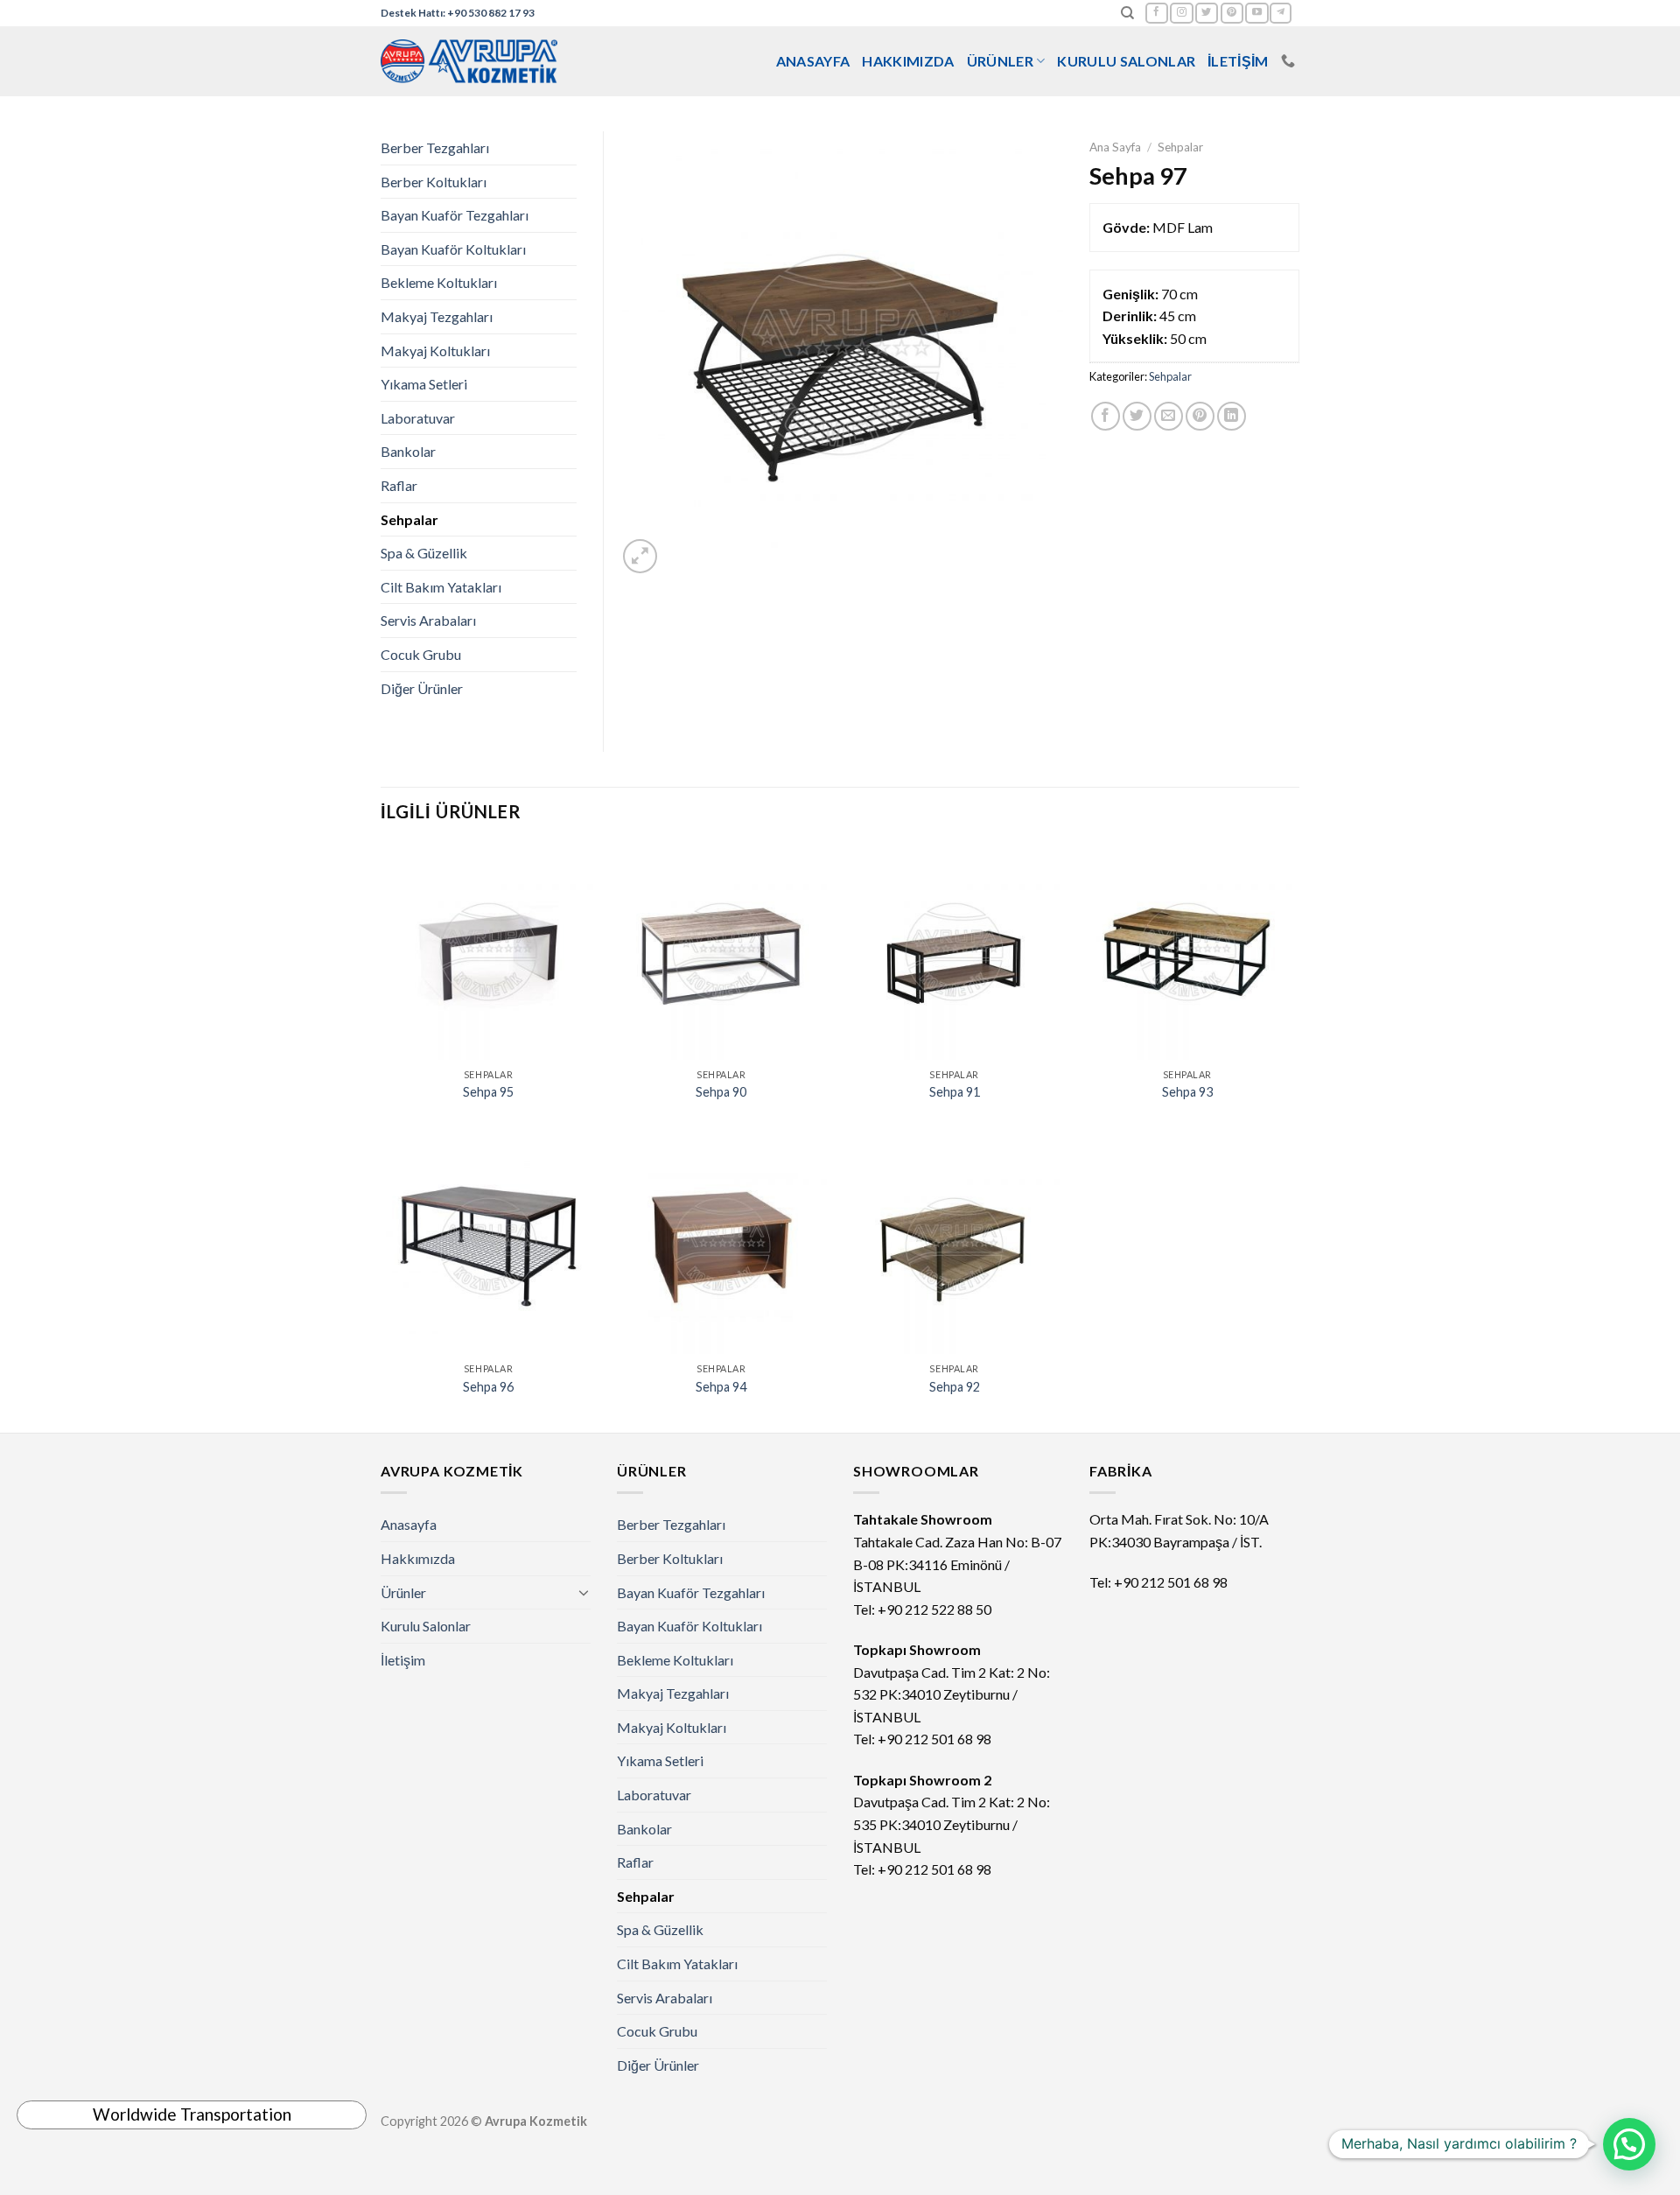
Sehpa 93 (1187, 1092)
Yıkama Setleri (424, 384)
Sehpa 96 (488, 1387)
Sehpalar (1180, 147)
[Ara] (1127, 13)
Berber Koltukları (434, 182)
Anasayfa (813, 61)
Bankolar (408, 451)
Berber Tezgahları (435, 147)
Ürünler (1000, 61)
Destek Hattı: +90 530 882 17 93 (458, 13)
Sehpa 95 (488, 1092)
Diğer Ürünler (422, 688)
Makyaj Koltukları (435, 351)
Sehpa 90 (721, 1092)
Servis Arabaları (428, 620)
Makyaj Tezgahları (437, 316)
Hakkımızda (908, 61)
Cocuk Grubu (421, 654)
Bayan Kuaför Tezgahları (455, 215)
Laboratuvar (418, 418)
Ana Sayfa (1115, 147)
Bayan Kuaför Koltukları (453, 249)
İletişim (1238, 61)
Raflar (399, 485)
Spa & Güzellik (424, 553)
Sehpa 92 (955, 1387)
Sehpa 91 (955, 1092)
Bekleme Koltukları (439, 282)
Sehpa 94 (721, 1387)
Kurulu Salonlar (1126, 61)
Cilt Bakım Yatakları (441, 587)
